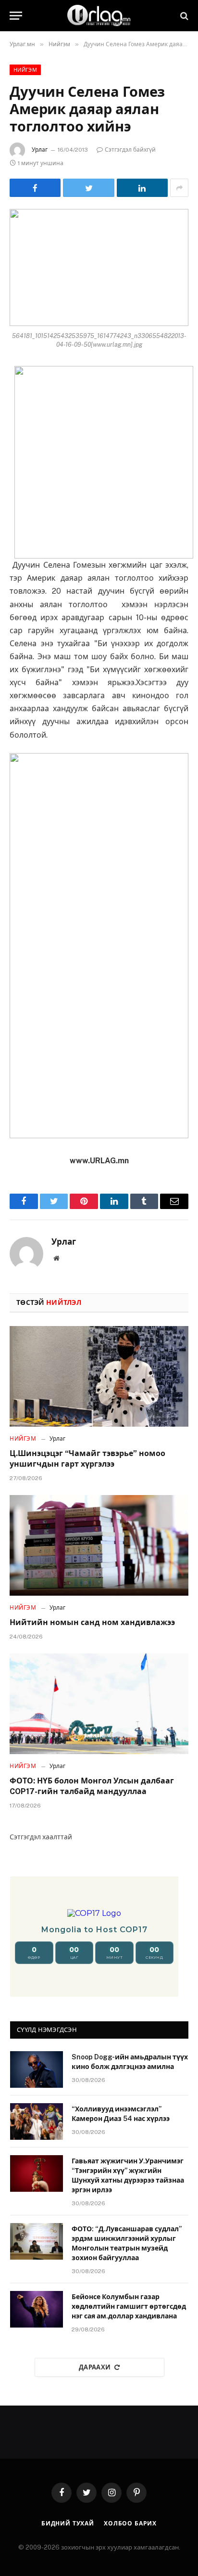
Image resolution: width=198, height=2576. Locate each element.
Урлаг (40, 150)
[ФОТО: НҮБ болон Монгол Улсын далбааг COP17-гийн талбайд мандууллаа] (99, 1704)
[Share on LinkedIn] (142, 188)
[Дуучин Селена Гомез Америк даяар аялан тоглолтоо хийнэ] (99, 267)
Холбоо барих (130, 2524)
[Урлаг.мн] (99, 16)
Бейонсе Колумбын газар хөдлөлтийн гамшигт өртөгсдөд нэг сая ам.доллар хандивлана (129, 2306)
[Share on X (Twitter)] (88, 188)
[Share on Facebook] (35, 188)
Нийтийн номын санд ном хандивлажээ (92, 1622)
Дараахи (95, 2367)
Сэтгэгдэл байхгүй (130, 150)
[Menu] (16, 16)
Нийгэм (25, 70)
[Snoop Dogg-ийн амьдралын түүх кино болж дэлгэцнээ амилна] (37, 2069)
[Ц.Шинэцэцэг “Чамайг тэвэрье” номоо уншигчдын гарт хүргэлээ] (99, 1376)
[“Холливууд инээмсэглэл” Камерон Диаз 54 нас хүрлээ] (37, 2121)
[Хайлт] (183, 16)
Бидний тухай (68, 2524)
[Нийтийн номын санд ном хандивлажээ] (99, 1545)
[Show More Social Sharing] (179, 188)
